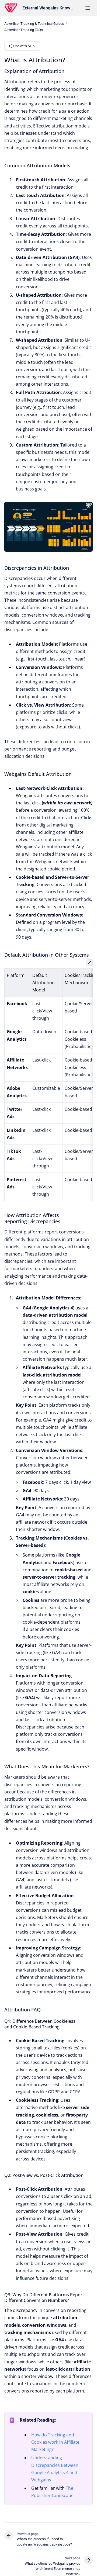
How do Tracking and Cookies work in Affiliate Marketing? (55, 2442)
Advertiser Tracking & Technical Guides (34, 24)
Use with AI (22, 46)
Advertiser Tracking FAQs (24, 30)
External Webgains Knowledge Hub (48, 8)
